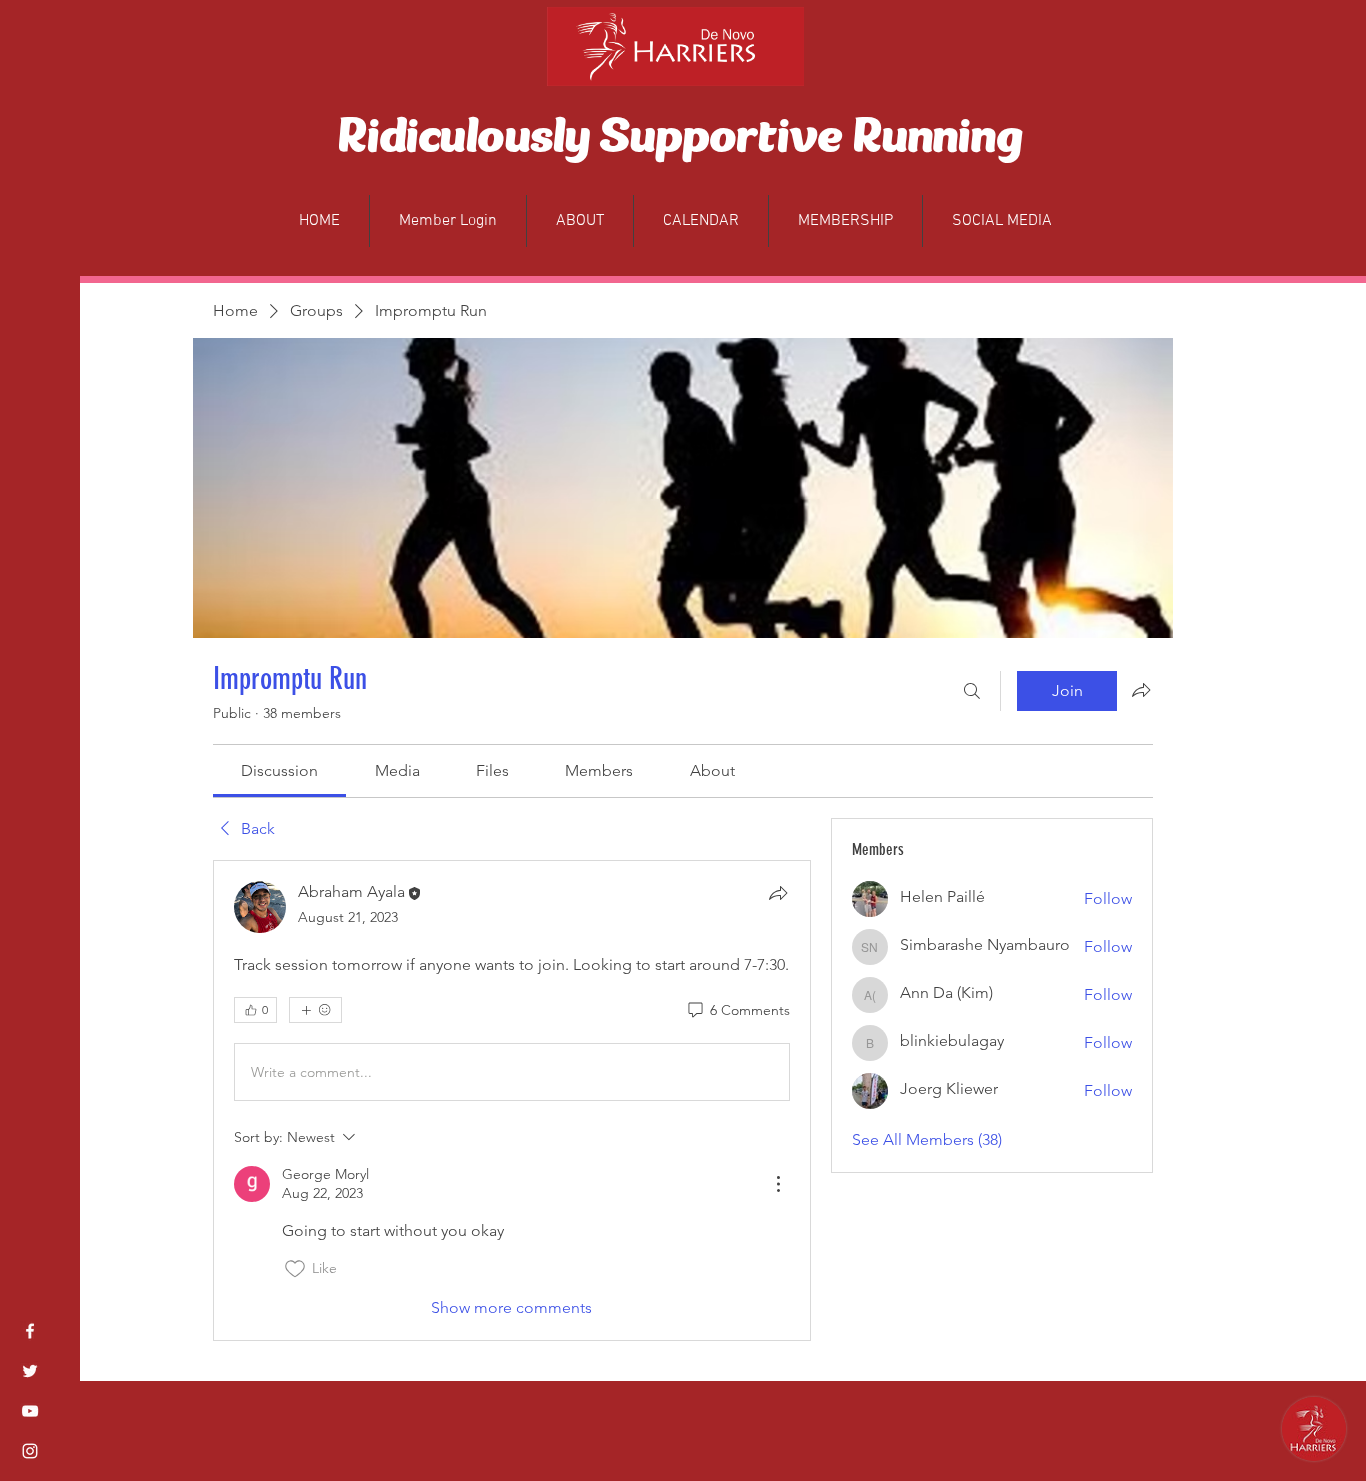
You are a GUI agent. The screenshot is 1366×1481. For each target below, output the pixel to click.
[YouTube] (30, 1411)
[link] (279, 770)
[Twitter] (30, 1371)
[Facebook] (30, 1331)
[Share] (778, 893)
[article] (512, 1100)
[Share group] (1141, 690)
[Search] (972, 691)
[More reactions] (315, 1010)
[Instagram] (30, 1451)
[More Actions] (778, 1184)
